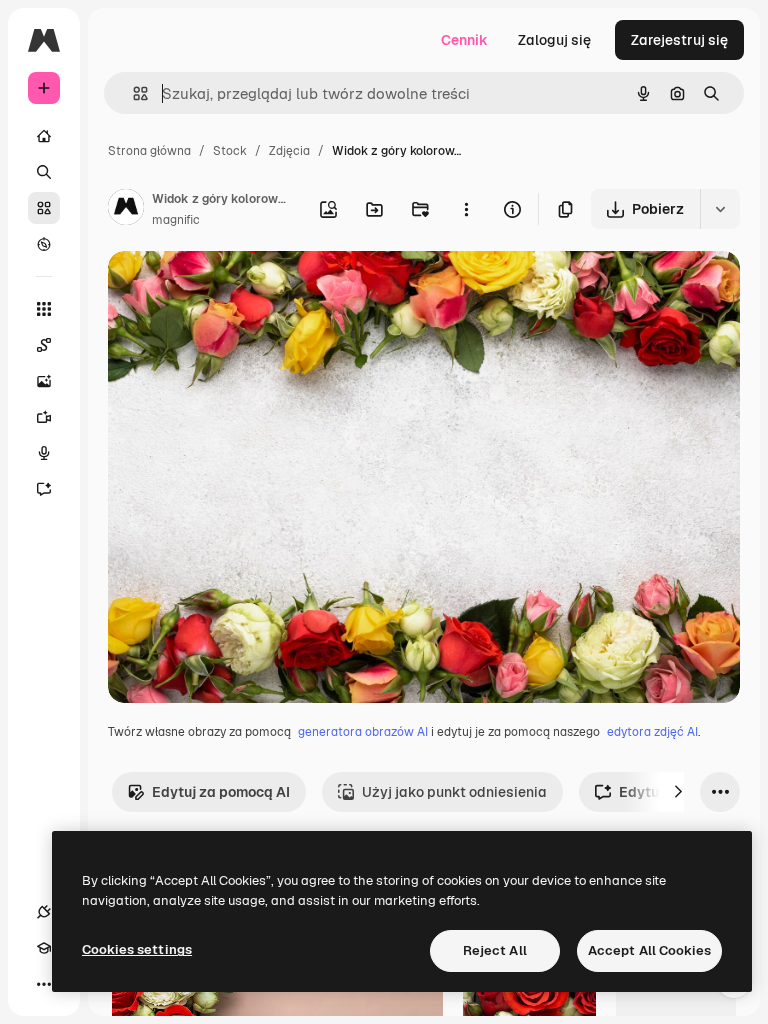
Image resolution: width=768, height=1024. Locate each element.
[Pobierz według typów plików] (720, 209)
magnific (176, 220)
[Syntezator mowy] (44, 453)
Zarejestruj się (679, 40)
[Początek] (44, 136)
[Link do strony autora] (126, 210)
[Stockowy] (44, 208)
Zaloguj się (554, 40)
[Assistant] (44, 489)
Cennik (464, 40)
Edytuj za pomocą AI (221, 792)
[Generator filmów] (44, 417)
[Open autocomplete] (132, 93)
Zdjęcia (289, 151)
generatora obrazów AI (363, 732)
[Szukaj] (44, 172)
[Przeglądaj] (44, 244)
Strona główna (149, 151)
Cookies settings (137, 949)
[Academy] (44, 948)
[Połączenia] (44, 912)
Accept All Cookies (649, 950)
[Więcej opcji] (466, 209)
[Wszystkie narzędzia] (44, 309)
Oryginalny (246, 289)
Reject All (495, 950)
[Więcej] (44, 984)
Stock (230, 151)
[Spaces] (44, 345)
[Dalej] (678, 792)
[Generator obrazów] (44, 381)
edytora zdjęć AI (652, 732)
